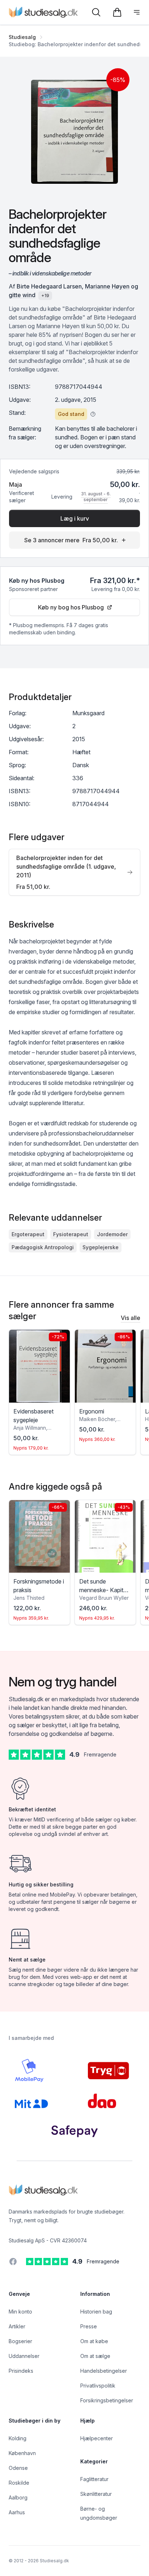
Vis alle (131, 1318)
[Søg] (96, 12)
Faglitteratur (94, 2479)
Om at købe (94, 2341)
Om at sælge (95, 2356)
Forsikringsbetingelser (107, 2400)
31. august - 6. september (96, 497)
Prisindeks (21, 2371)
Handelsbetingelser (104, 2371)
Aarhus (17, 2512)
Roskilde (19, 2483)
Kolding (18, 2438)
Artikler (17, 2326)
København (22, 2453)
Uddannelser (24, 2356)
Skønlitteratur (96, 2494)
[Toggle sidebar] (137, 12)
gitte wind (22, 295)
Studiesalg (22, 37)
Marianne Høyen (107, 286)
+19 (45, 296)
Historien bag (96, 2312)
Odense (18, 2468)
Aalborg (18, 2497)
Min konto (20, 2312)
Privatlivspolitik (98, 2386)
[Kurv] (117, 12)
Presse (89, 2326)
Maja (16, 485)
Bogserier (20, 2341)
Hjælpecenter (97, 2438)
